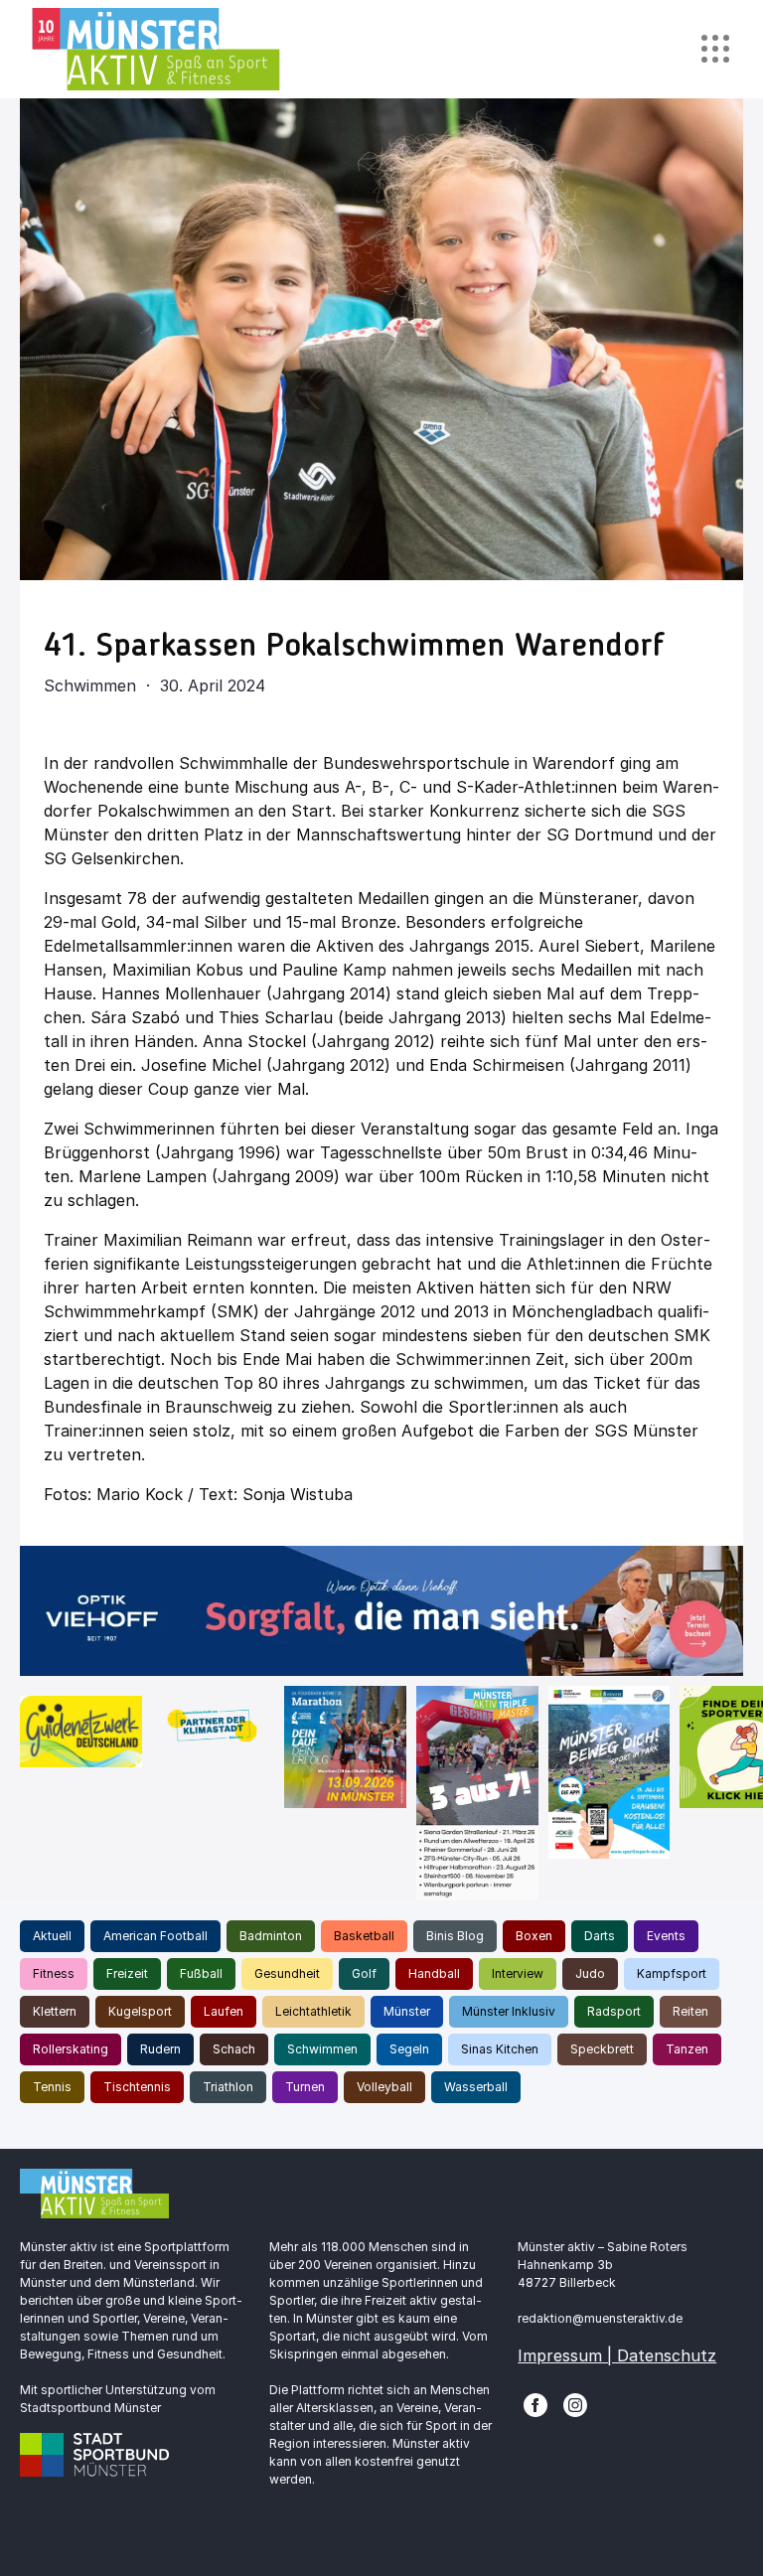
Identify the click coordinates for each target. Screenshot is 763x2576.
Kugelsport (140, 2011)
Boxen (534, 1936)
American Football (155, 1936)
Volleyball (384, 2087)
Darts (600, 1936)
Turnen (305, 2087)
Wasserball (476, 2087)
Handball (434, 1973)
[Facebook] (535, 2403)
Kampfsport (672, 1973)
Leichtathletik (313, 2011)
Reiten (690, 2011)
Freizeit (127, 1973)
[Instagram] (575, 2403)
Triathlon (228, 2087)
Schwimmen (322, 2049)
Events (666, 1936)
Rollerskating (71, 2049)
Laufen (224, 2011)
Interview (518, 1973)
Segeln (409, 2049)
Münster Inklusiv (509, 2011)
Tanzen (687, 2049)
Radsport (614, 2011)
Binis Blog (455, 1936)
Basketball (364, 1936)
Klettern (55, 2011)
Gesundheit (287, 1973)
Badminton (271, 1936)
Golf (364, 1973)
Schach (234, 2049)
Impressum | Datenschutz (617, 2355)
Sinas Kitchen (500, 2049)
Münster (407, 2011)
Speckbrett (602, 2049)
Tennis (52, 2087)
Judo (590, 1973)
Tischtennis (137, 2087)
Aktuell (52, 1936)
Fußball (201, 1973)
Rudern (160, 2049)
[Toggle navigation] (715, 49)
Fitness (54, 1973)
